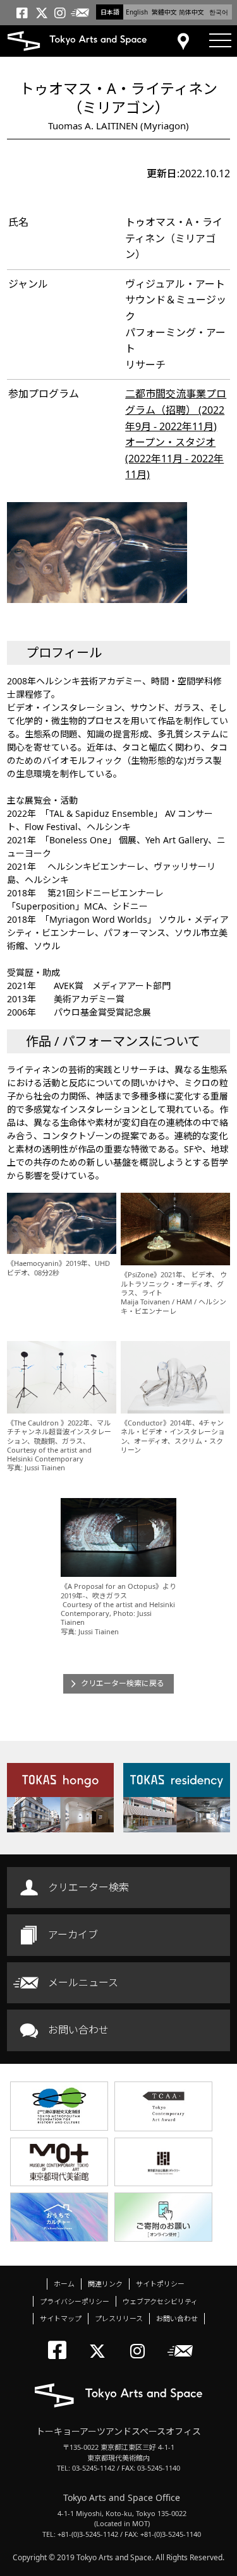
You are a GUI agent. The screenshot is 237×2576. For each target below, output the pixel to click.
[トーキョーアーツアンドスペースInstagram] (141, 2340)
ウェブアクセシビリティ (160, 2301)
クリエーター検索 (88, 1887)
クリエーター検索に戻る (123, 1683)
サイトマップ (61, 2318)
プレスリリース (119, 2318)
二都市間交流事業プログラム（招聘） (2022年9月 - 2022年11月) (176, 410)
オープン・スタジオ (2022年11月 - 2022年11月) (174, 458)
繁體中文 (164, 12)
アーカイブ (73, 1935)
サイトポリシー (160, 2284)
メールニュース (83, 1982)
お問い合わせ (78, 2030)
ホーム (64, 2284)
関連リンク (105, 2284)
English (137, 12)
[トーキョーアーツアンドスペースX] (100, 2340)
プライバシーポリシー (75, 2301)
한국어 (219, 12)
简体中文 (191, 12)
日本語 (110, 12)
